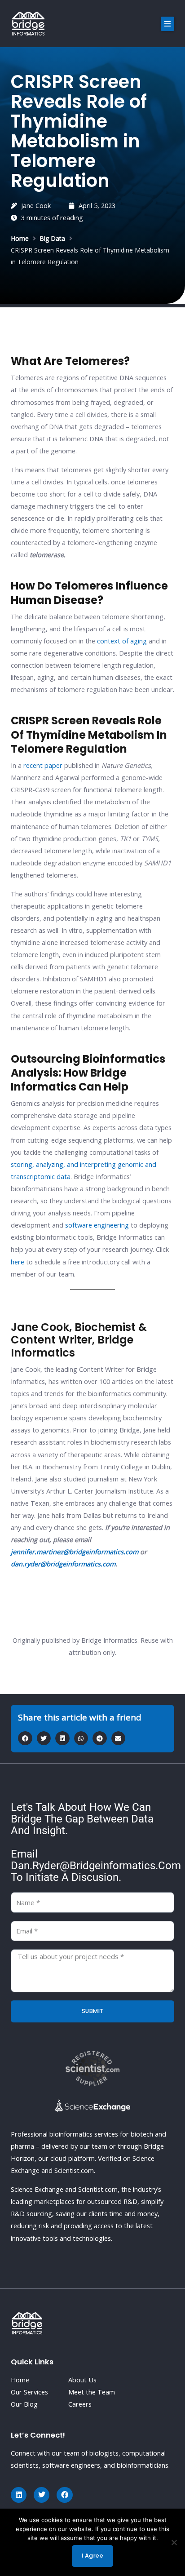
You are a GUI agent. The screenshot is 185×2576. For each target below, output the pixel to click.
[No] (174, 2542)
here (18, 1262)
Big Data (52, 238)
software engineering (97, 1225)
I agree (93, 2556)
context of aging (122, 641)
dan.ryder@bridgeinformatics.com (63, 1564)
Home (20, 238)
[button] (167, 24)
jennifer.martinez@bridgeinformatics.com (75, 1552)
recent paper (43, 765)
